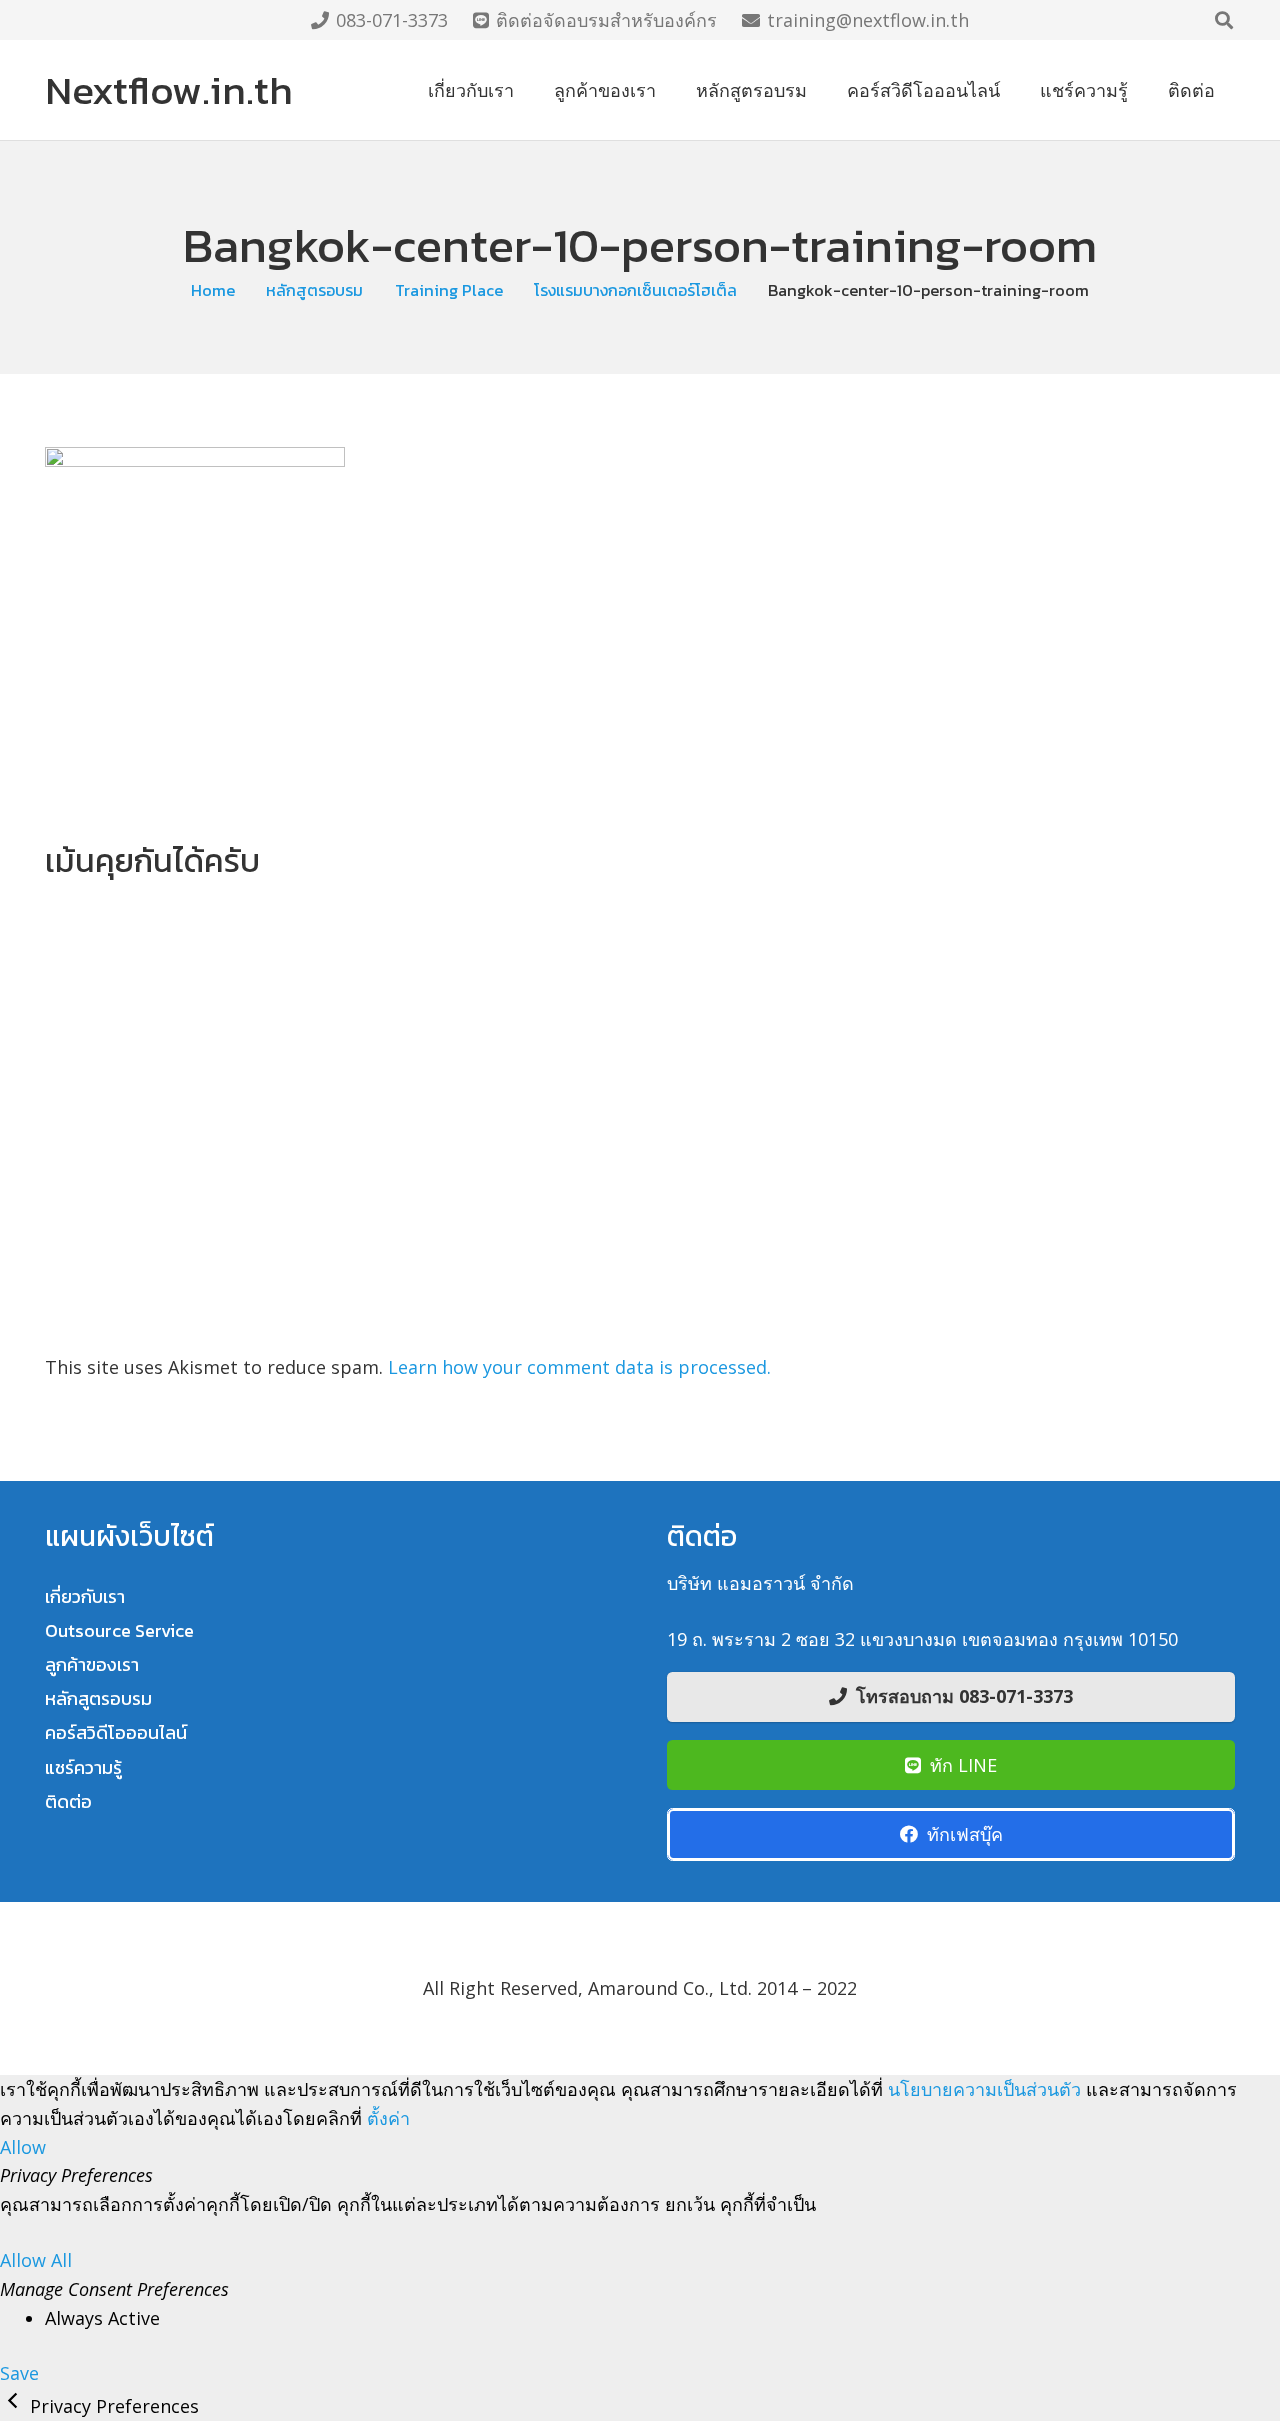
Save (19, 2373)
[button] (1224, 20)
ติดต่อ (68, 1801)
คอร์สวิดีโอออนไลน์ (116, 1732)
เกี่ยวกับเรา (85, 1596)
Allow (23, 2147)
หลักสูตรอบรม (98, 1698)
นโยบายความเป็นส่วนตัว (984, 2089)
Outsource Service (119, 1630)
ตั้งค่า (388, 2118)
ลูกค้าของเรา (92, 1664)
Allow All (36, 2260)
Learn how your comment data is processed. (579, 1367)
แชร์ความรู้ (83, 1767)
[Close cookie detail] (15, 2406)
